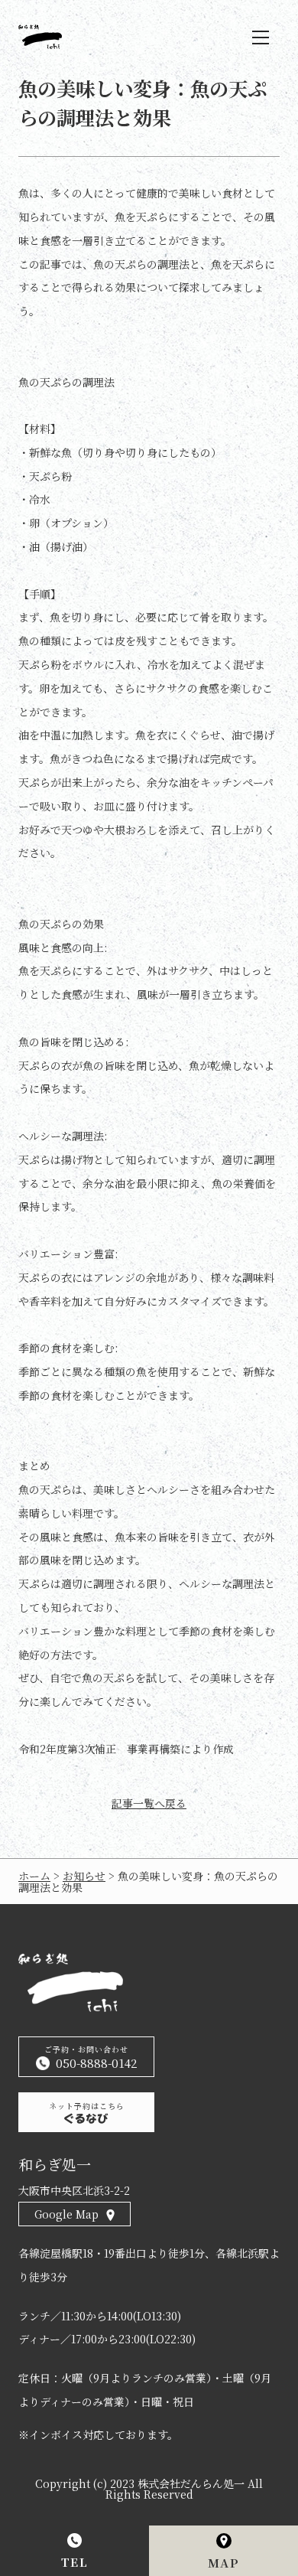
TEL (75, 2562)
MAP (224, 2563)
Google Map (66, 2214)
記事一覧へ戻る (149, 1803)
